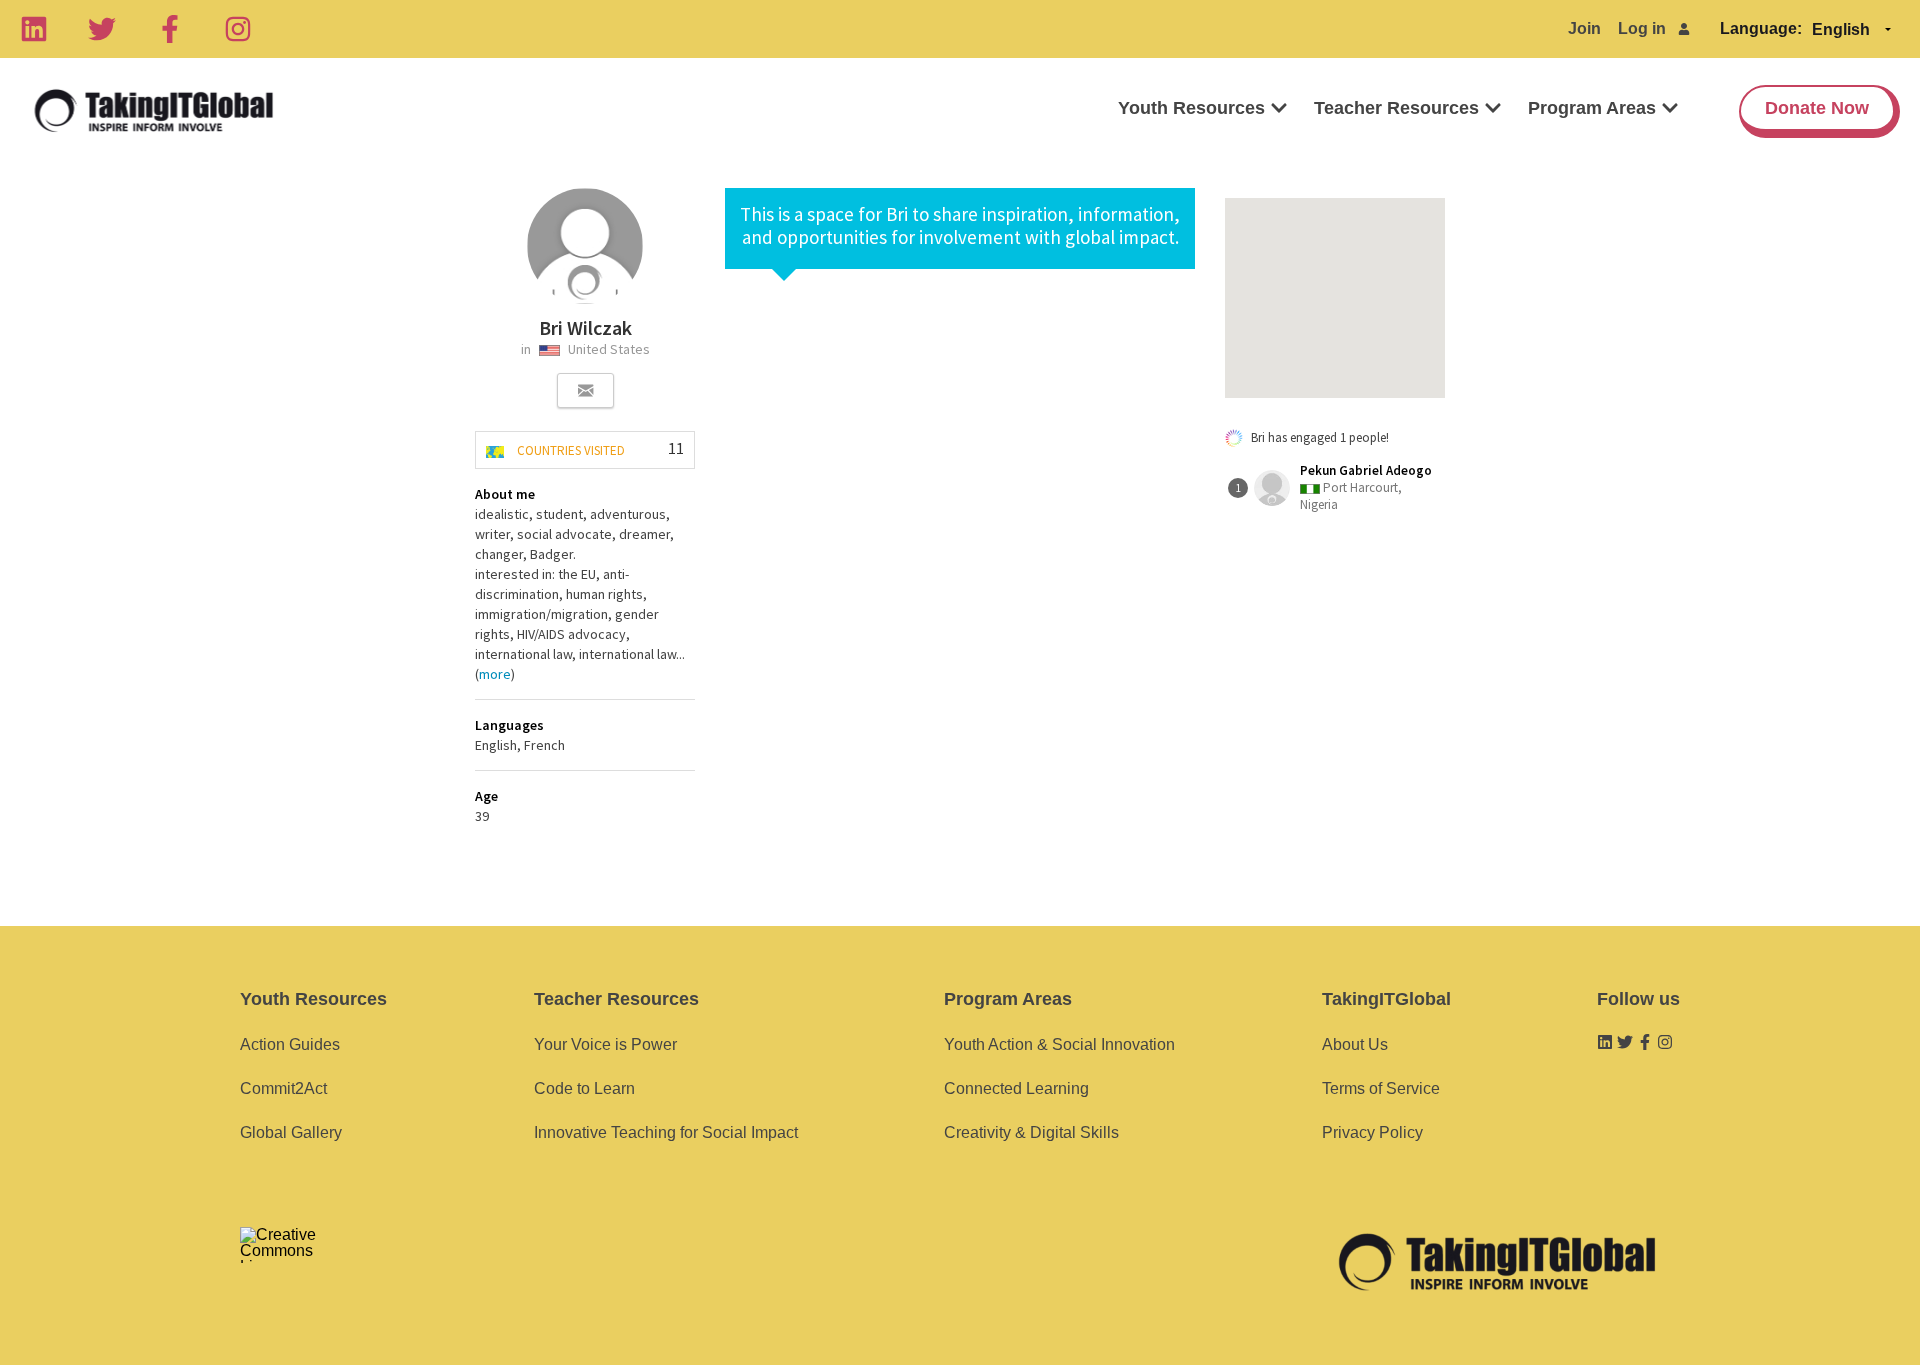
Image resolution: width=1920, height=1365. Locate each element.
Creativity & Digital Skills (1031, 1132)
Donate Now (1817, 108)
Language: (1761, 28)
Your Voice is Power (605, 1044)
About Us (1355, 1044)
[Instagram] (238, 29)
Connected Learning (1016, 1088)
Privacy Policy (1372, 1132)
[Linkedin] (34, 29)
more (495, 674)
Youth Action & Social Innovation (1059, 1044)
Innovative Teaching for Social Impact (666, 1132)
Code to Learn (584, 1088)
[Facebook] (170, 29)
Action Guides (290, 1044)
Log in (1642, 28)
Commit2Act (283, 1088)
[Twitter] (102, 29)
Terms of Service (1381, 1088)
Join (1584, 28)
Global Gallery (291, 1132)
